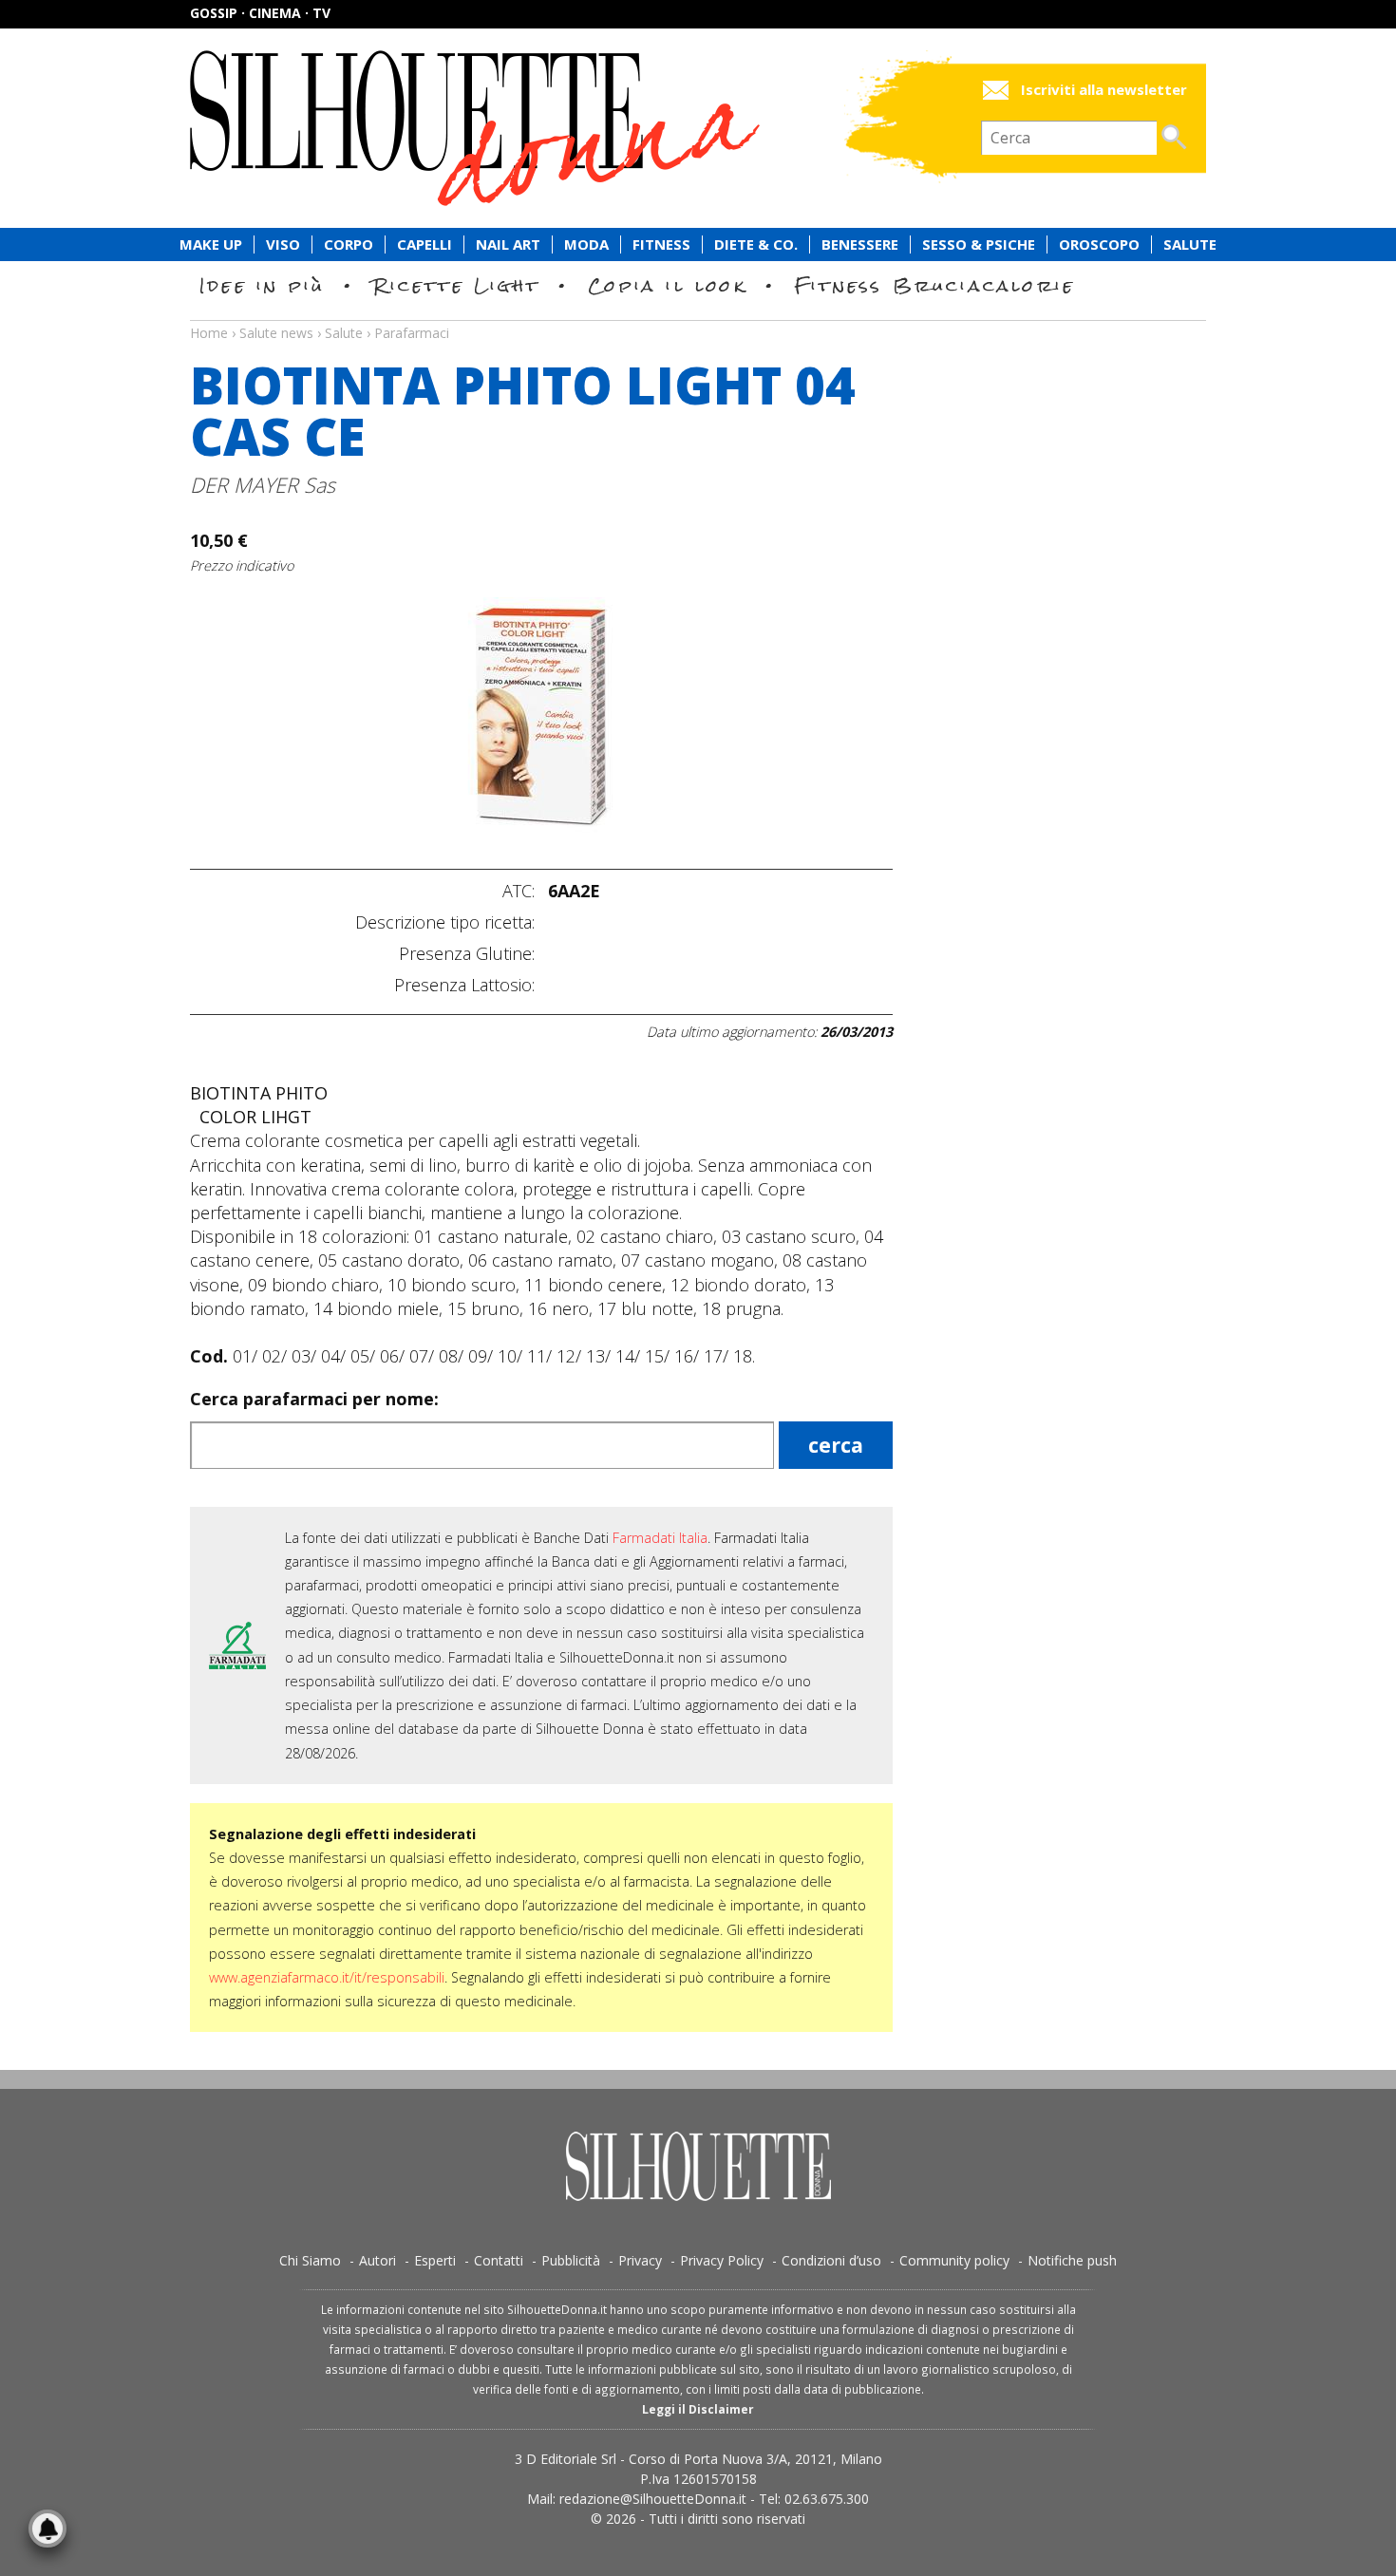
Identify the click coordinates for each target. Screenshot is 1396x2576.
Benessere (860, 244)
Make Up (211, 244)
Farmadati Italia (660, 1538)
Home (209, 333)
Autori (377, 2260)
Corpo (349, 244)
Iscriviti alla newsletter (1104, 90)
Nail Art (508, 244)
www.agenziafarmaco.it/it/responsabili (327, 1977)
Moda (586, 244)
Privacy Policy (722, 2260)
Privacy (640, 2260)
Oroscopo (1099, 244)
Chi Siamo (310, 2260)
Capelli (424, 244)
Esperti (435, 2260)
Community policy (954, 2260)
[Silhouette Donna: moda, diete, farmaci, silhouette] (556, 128)
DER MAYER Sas (263, 485)
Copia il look (667, 285)
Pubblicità (571, 2260)
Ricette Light (456, 285)
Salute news (698, 315)
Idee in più (262, 285)
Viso (283, 244)
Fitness (661, 244)
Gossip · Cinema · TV (260, 13)
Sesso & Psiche (979, 244)
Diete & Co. (756, 244)
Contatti (499, 2260)
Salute (1190, 244)
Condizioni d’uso (831, 2260)
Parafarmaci (412, 333)
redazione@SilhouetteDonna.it (653, 2499)
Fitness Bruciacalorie (935, 285)
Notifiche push (1072, 2260)
